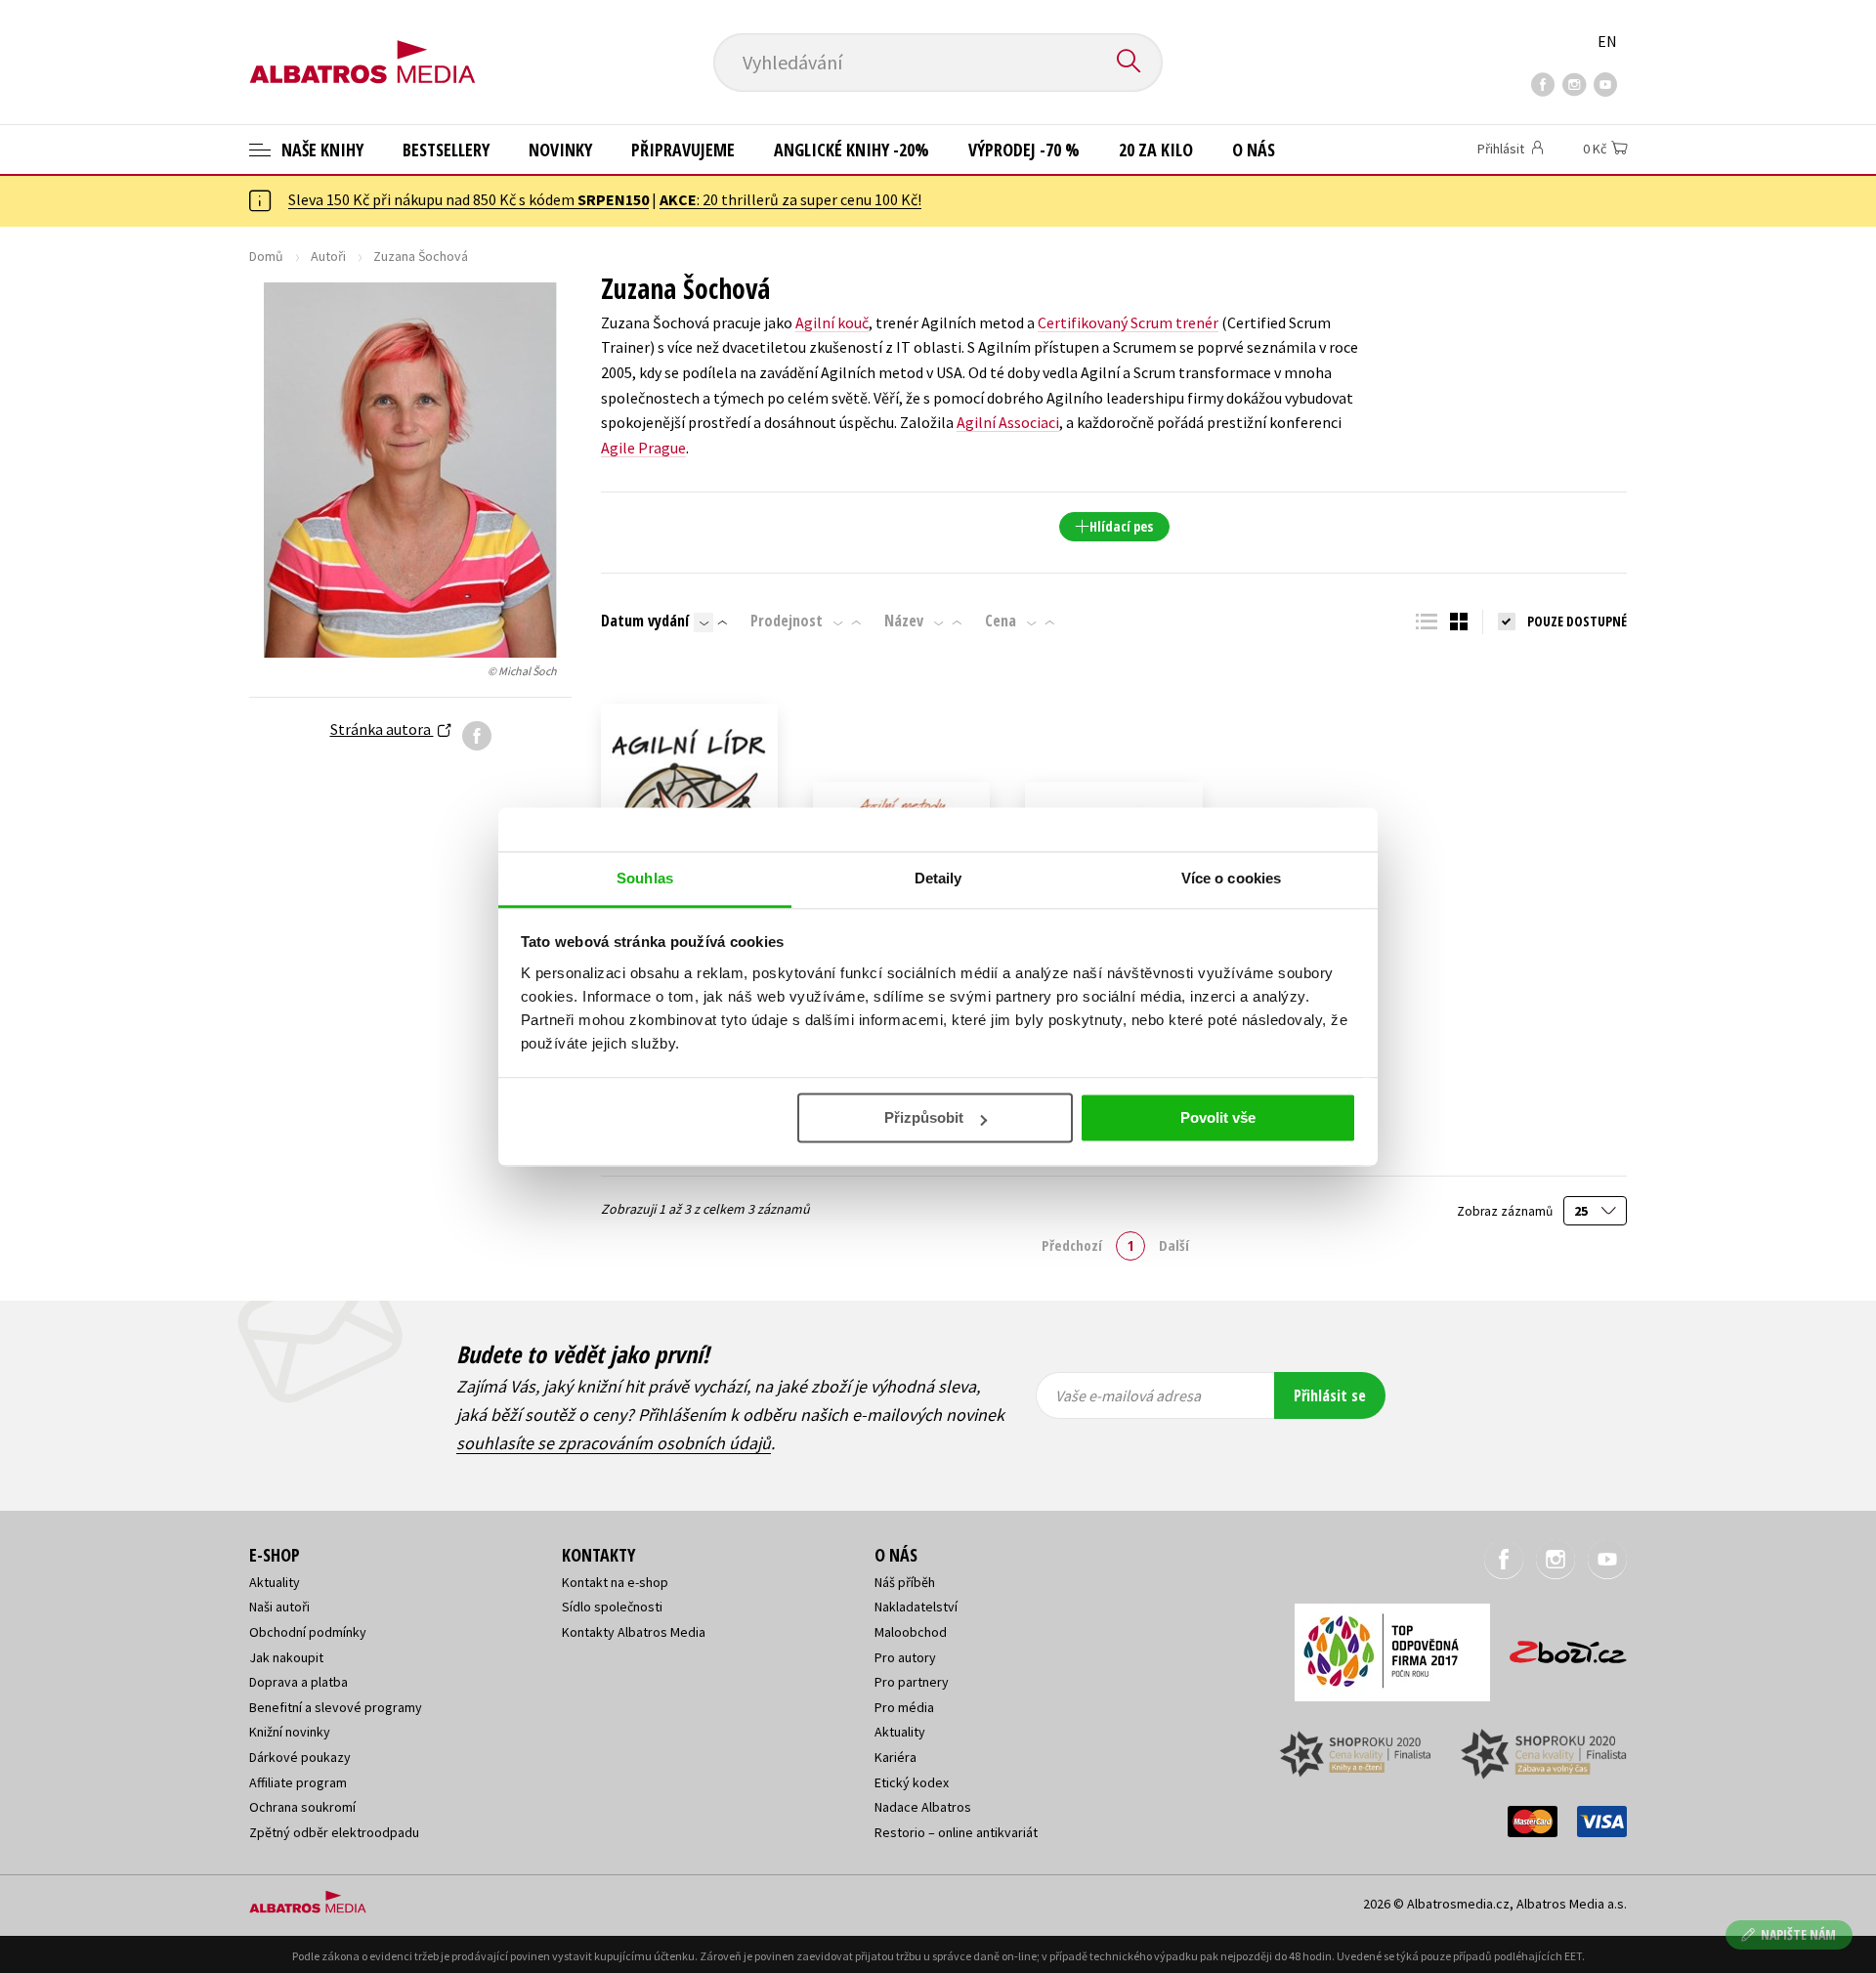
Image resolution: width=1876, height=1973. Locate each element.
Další (1174, 1245)
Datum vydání (645, 621)
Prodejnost (787, 621)
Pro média (904, 1707)
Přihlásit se (1330, 1395)
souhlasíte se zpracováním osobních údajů (614, 1443)
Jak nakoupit (286, 1657)
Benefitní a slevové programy (336, 1707)
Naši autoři (279, 1607)
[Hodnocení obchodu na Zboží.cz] (1558, 1646)
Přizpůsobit (924, 1117)
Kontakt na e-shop (615, 1582)
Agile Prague (643, 448)
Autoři (328, 256)
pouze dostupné (1577, 621)
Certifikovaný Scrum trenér (1128, 322)
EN (1607, 41)
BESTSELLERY (446, 150)
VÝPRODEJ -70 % (1024, 150)
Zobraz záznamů (1506, 1211)
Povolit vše (1218, 1117)
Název (904, 621)
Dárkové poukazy (300, 1757)
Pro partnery (912, 1682)
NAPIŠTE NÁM (1798, 1934)
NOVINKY (560, 150)
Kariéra (895, 1757)
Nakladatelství (916, 1607)
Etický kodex (912, 1782)
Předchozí (1072, 1245)
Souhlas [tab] (645, 878)
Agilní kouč (832, 322)
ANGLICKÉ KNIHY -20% (852, 150)
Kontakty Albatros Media (634, 1632)
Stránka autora (382, 729)
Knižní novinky (290, 1732)
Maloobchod (911, 1632)
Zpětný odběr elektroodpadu (334, 1832)
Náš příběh (905, 1582)
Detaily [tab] (938, 878)
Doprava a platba (298, 1682)
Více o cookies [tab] (1231, 878)
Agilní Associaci (1008, 422)
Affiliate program (298, 1782)
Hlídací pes (1121, 526)
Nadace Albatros (923, 1807)
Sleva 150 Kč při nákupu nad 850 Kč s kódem (469, 199)
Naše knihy (320, 150)
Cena (1001, 621)
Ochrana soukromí (302, 1807)
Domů (266, 256)
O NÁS (1254, 150)
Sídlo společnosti (612, 1607)
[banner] (362, 46)
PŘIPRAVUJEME (683, 150)
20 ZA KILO (1156, 150)
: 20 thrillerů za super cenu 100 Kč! (790, 199)
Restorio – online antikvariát (956, 1832)
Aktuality (275, 1582)
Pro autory (905, 1657)
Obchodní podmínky (308, 1632)
